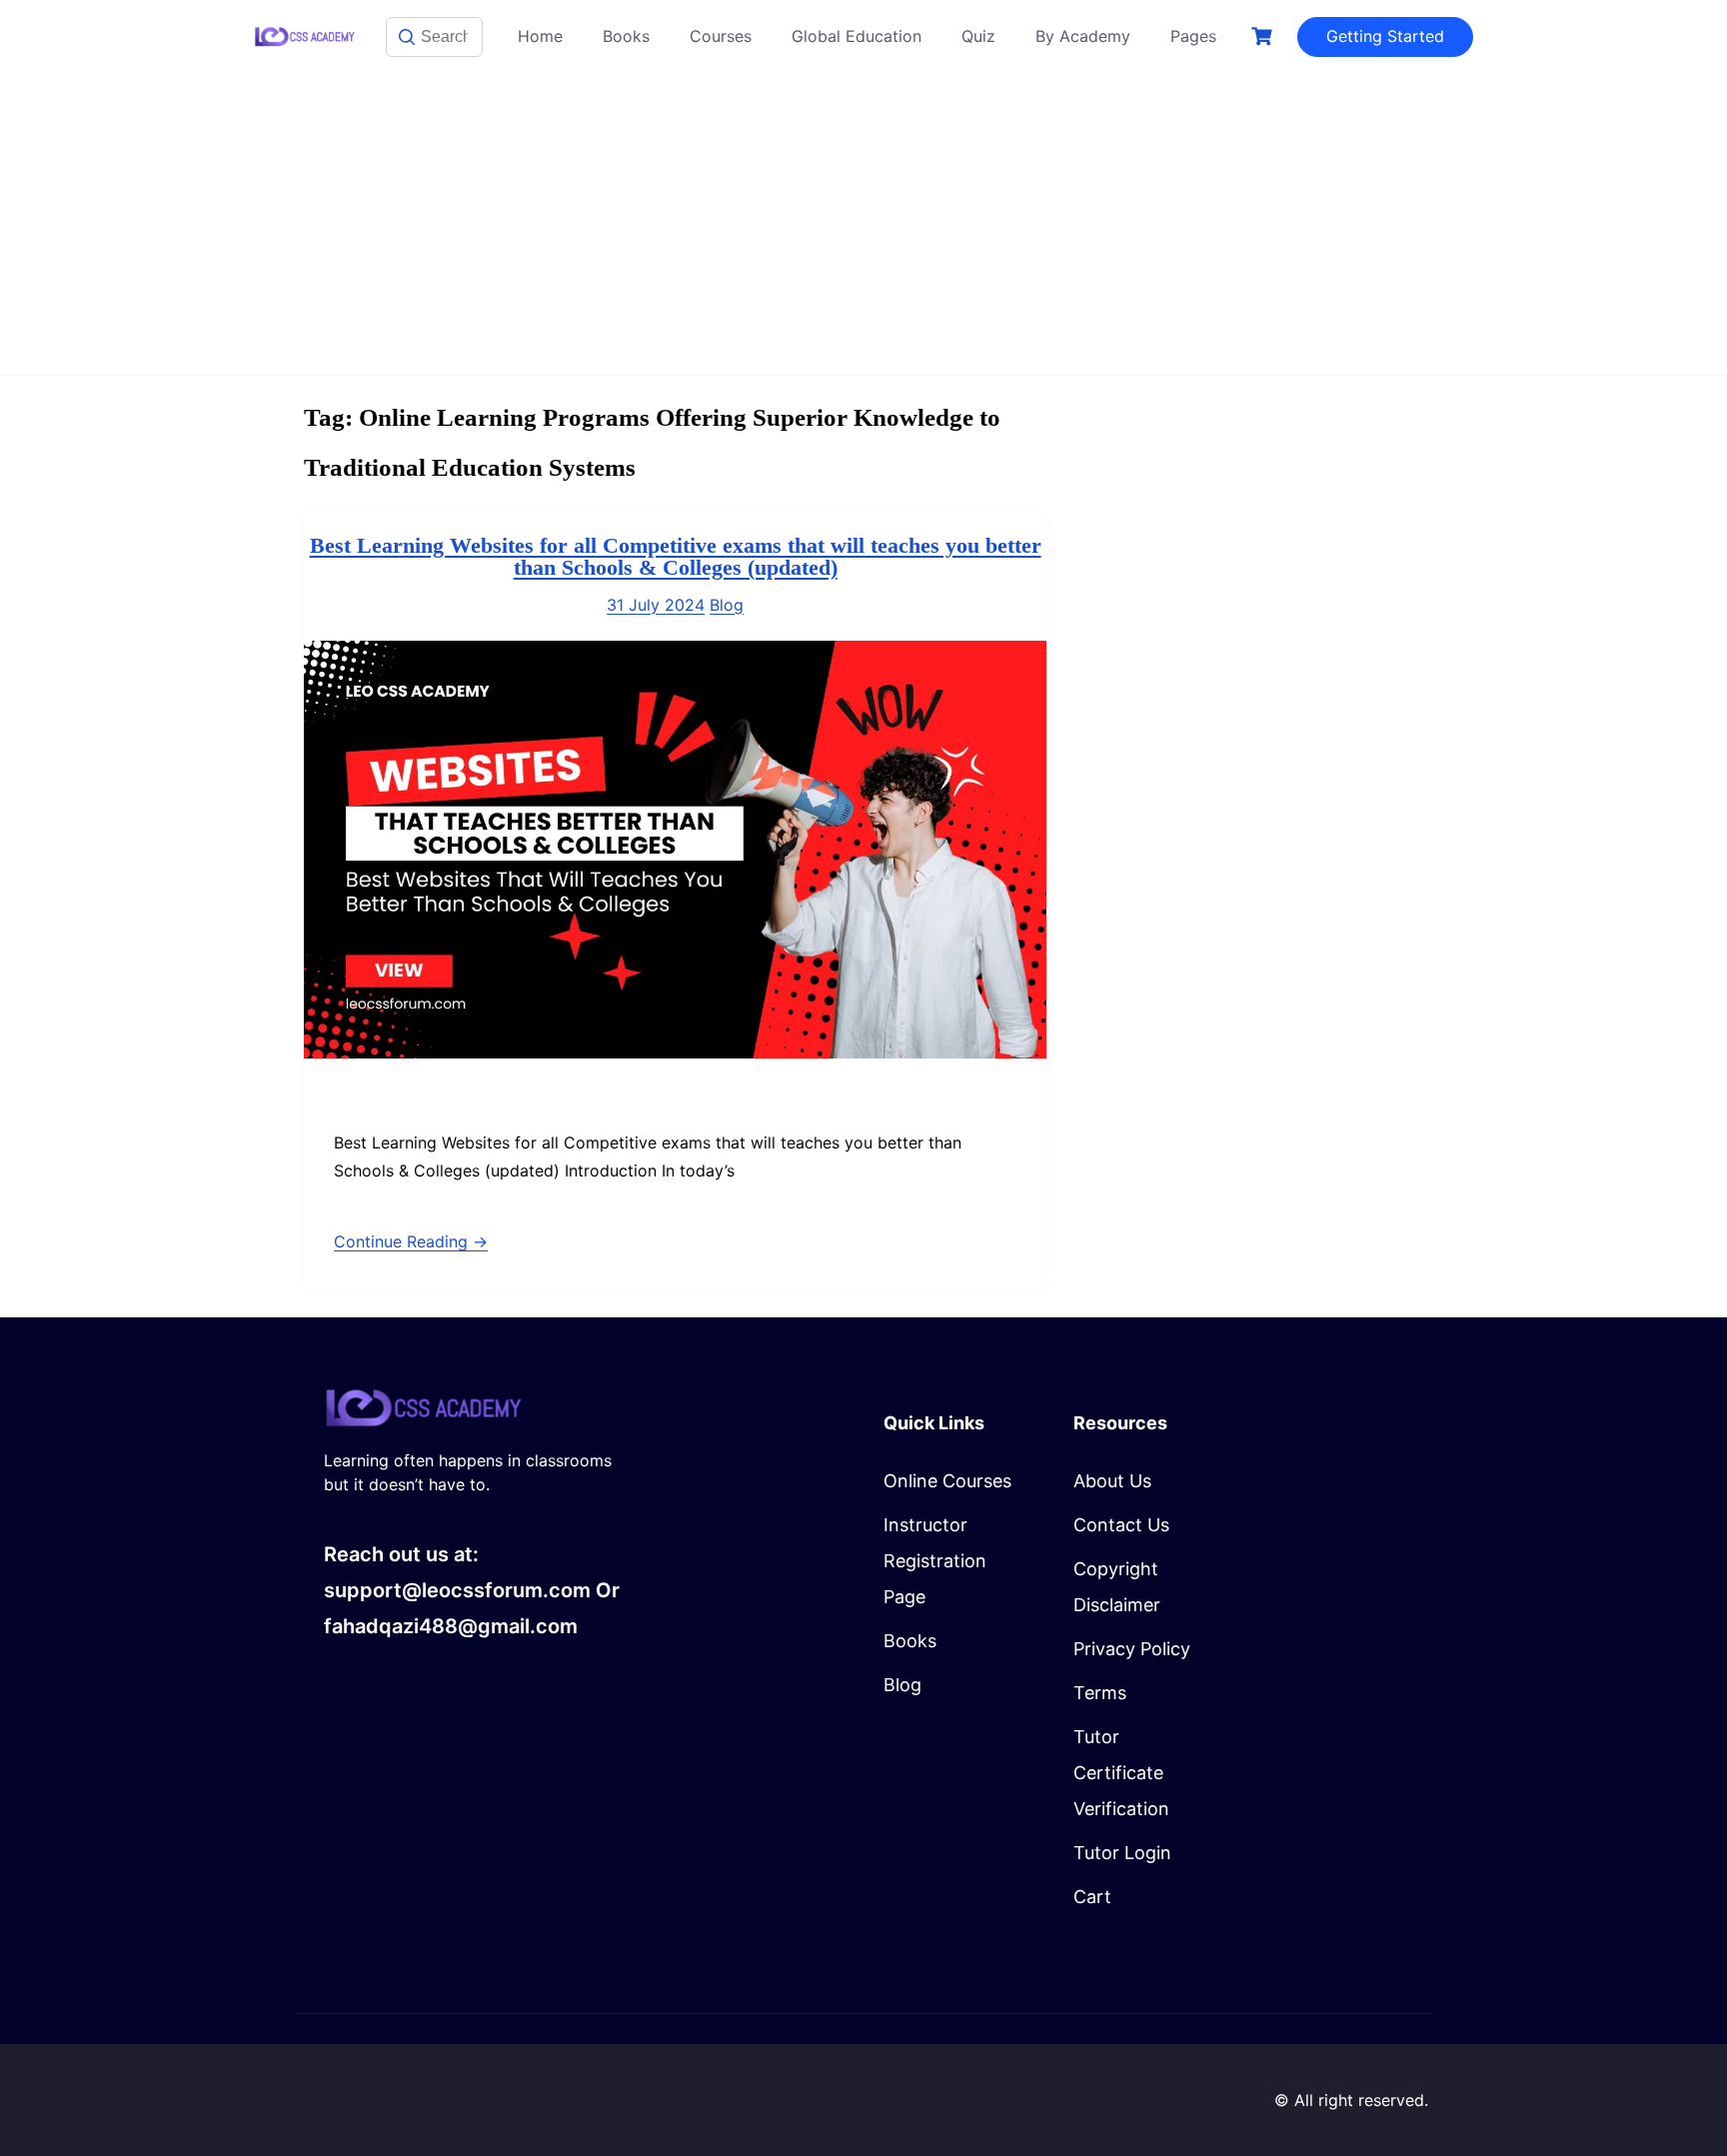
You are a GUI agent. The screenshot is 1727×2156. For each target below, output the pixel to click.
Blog (727, 605)
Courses (721, 36)
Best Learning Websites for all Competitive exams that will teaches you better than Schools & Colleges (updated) (676, 556)
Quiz (978, 36)
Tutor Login (1122, 1853)
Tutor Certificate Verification (1121, 1773)
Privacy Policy (1132, 1649)
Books (626, 36)
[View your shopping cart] (1264, 36)
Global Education (857, 36)
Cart (1092, 1897)
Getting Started (1385, 36)
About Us (1112, 1481)
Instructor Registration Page (935, 1561)
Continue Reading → (411, 1241)
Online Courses (947, 1481)
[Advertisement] (863, 224)
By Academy (1083, 36)
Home (540, 36)
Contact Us (1121, 1525)
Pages (1193, 36)
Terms (1100, 1693)
